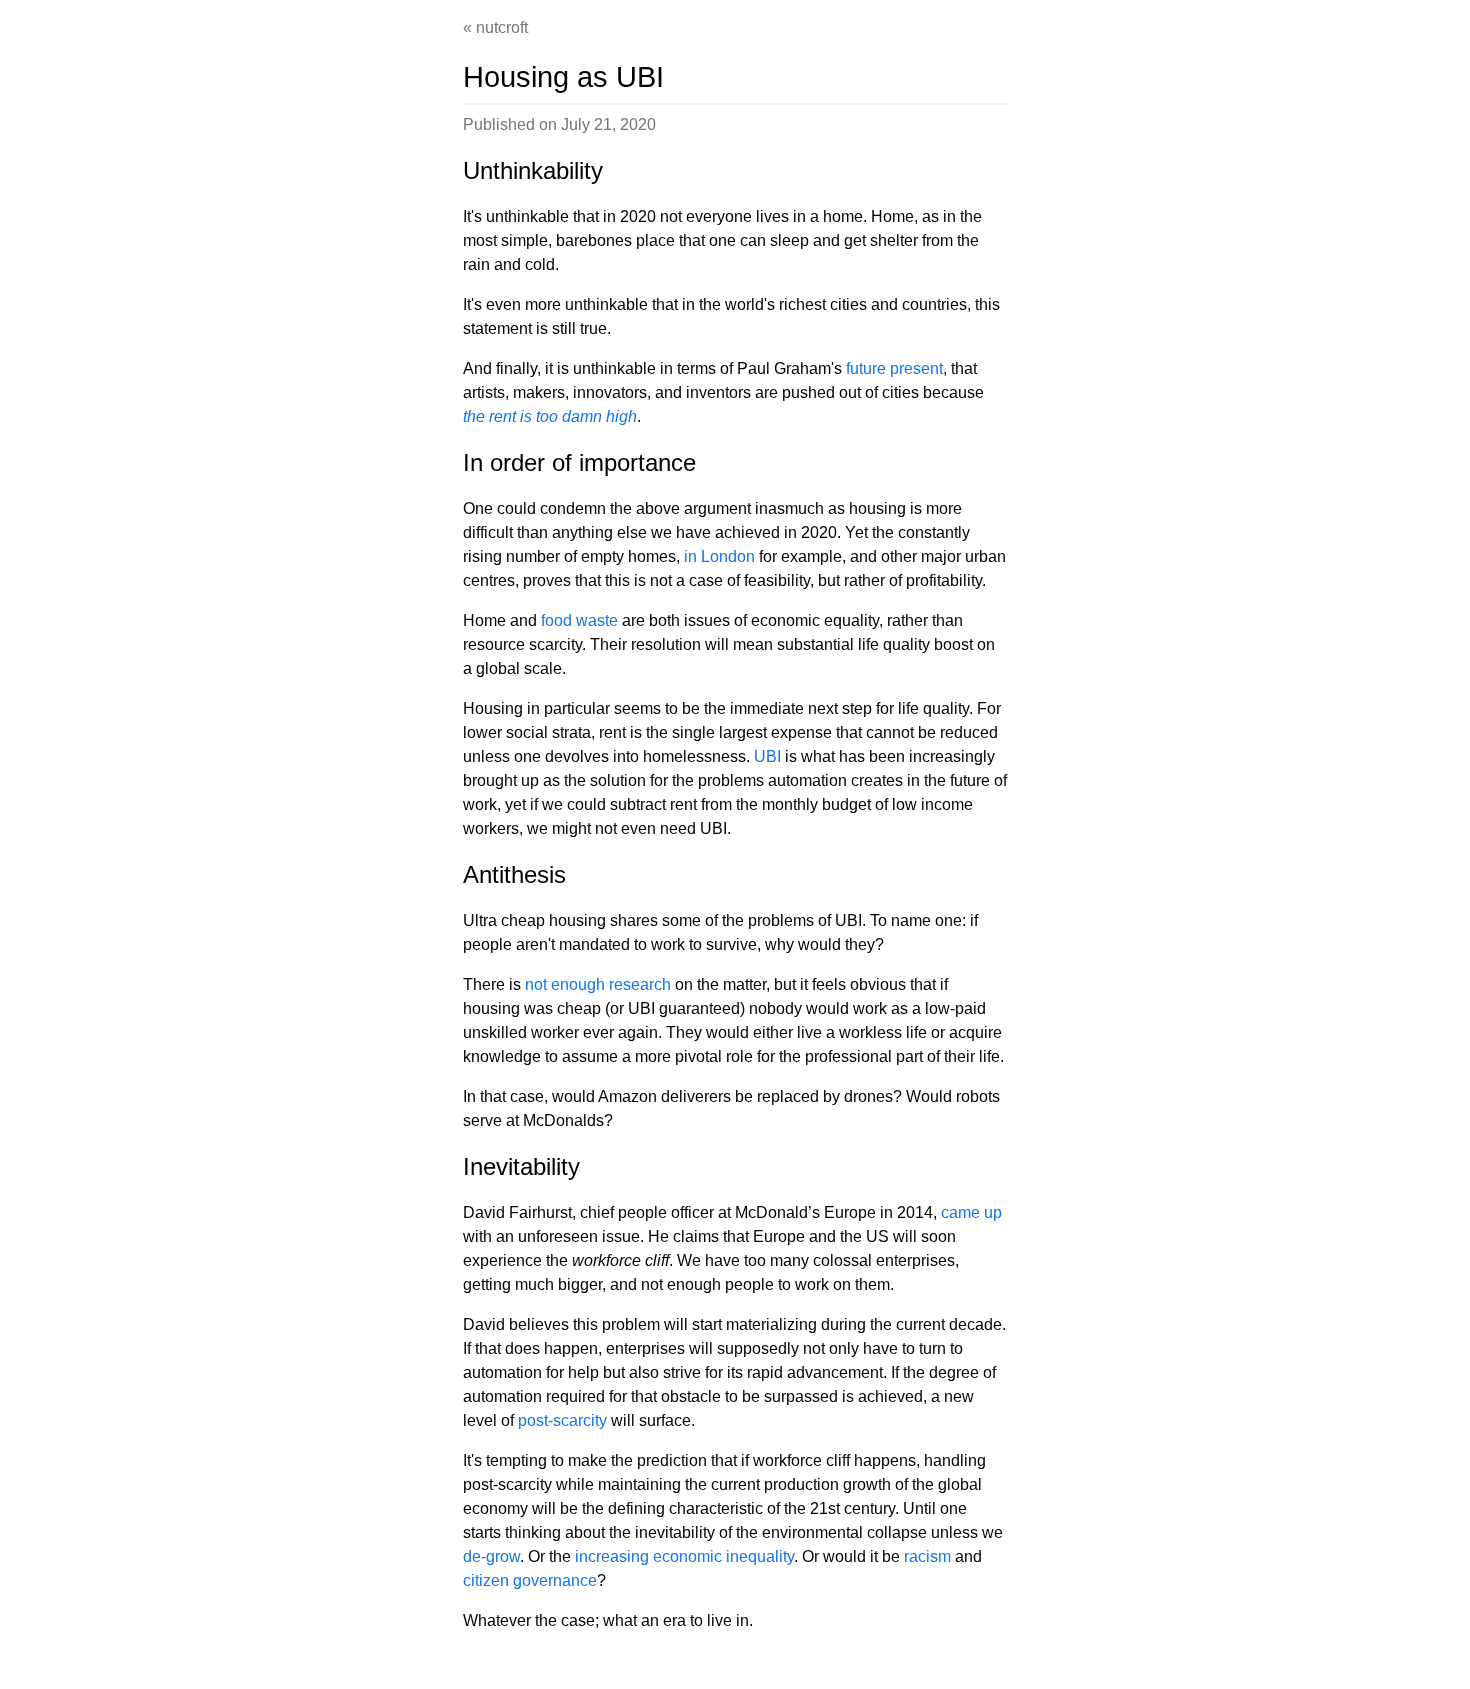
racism (927, 1556)
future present (894, 368)
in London (719, 556)
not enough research (598, 984)
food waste (579, 620)
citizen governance (530, 1580)
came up (971, 1212)
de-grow (491, 1556)
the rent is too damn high (550, 416)
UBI (767, 756)
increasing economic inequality (684, 1556)
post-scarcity (562, 1420)
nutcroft (502, 27)
